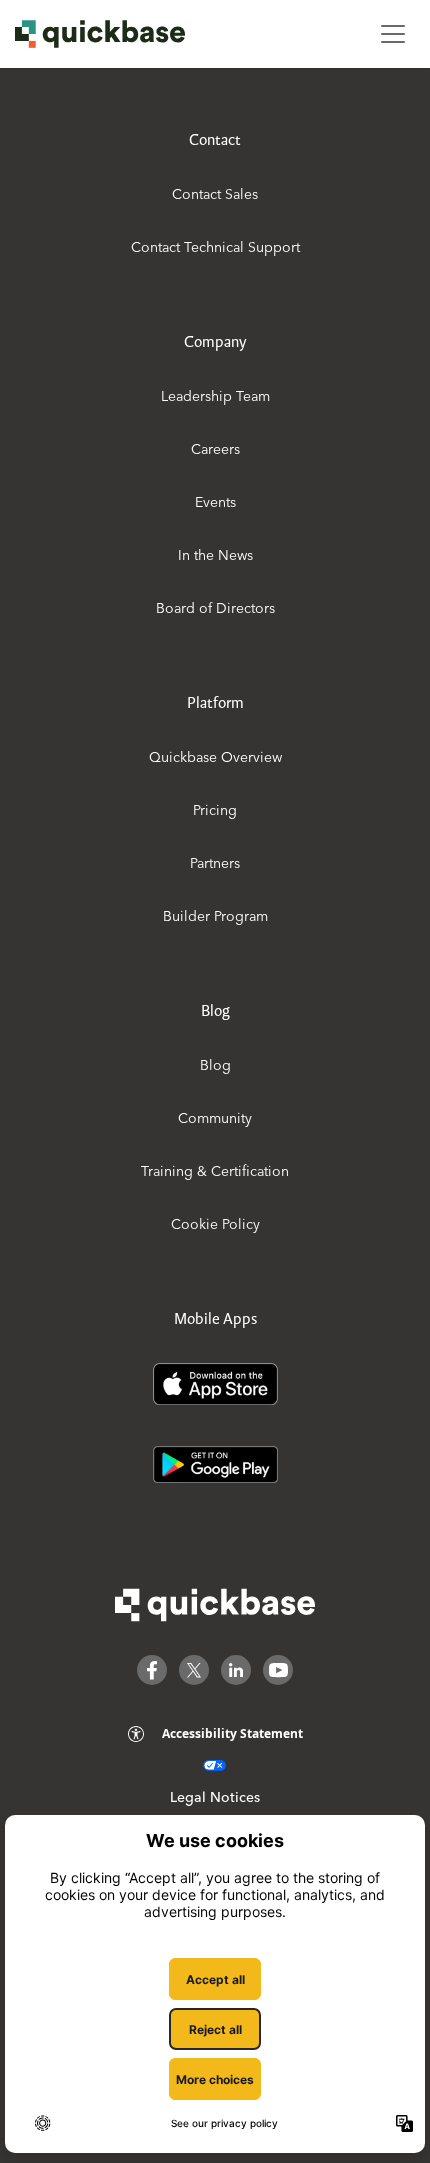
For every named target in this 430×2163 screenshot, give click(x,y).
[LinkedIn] (236, 1670)
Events (215, 502)
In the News (215, 555)
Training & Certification (215, 1171)
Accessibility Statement (232, 1733)
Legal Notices (215, 1797)
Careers (215, 449)
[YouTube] (278, 1670)
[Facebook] (152, 1670)
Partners (215, 863)
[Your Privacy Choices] (214, 1765)
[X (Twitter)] (194, 1670)
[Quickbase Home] (215, 1605)
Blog (215, 1065)
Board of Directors (215, 608)
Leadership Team (215, 396)
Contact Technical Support (215, 247)
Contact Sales (215, 194)
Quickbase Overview (215, 757)
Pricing (215, 810)
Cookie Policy (215, 1224)
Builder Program (215, 916)
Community (215, 1118)
